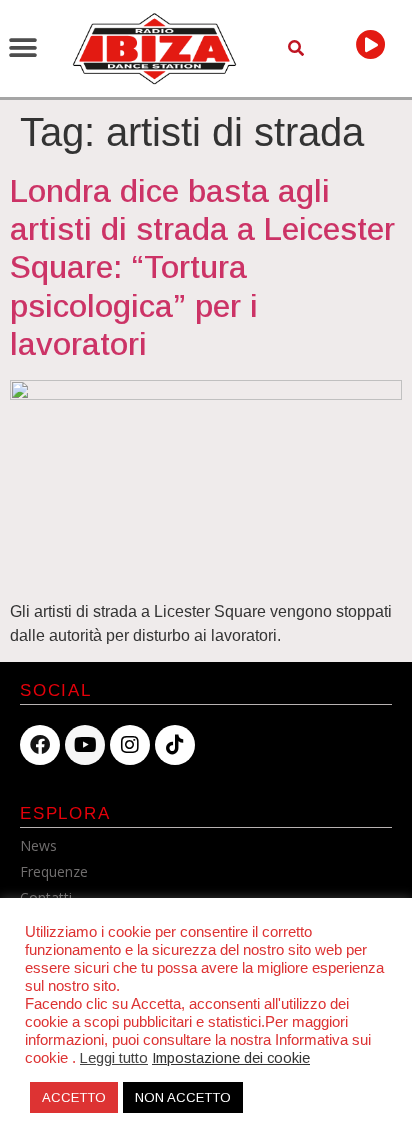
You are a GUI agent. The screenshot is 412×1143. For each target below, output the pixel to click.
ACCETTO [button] (74, 1097)
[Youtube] (85, 745)
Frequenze (54, 871)
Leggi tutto (114, 1058)
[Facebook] (40, 745)
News (38, 845)
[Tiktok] (175, 745)
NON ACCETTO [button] (183, 1097)
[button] (22, 48)
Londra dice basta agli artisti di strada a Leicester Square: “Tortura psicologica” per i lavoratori (202, 268)
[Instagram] (130, 745)
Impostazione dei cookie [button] (231, 1058)
